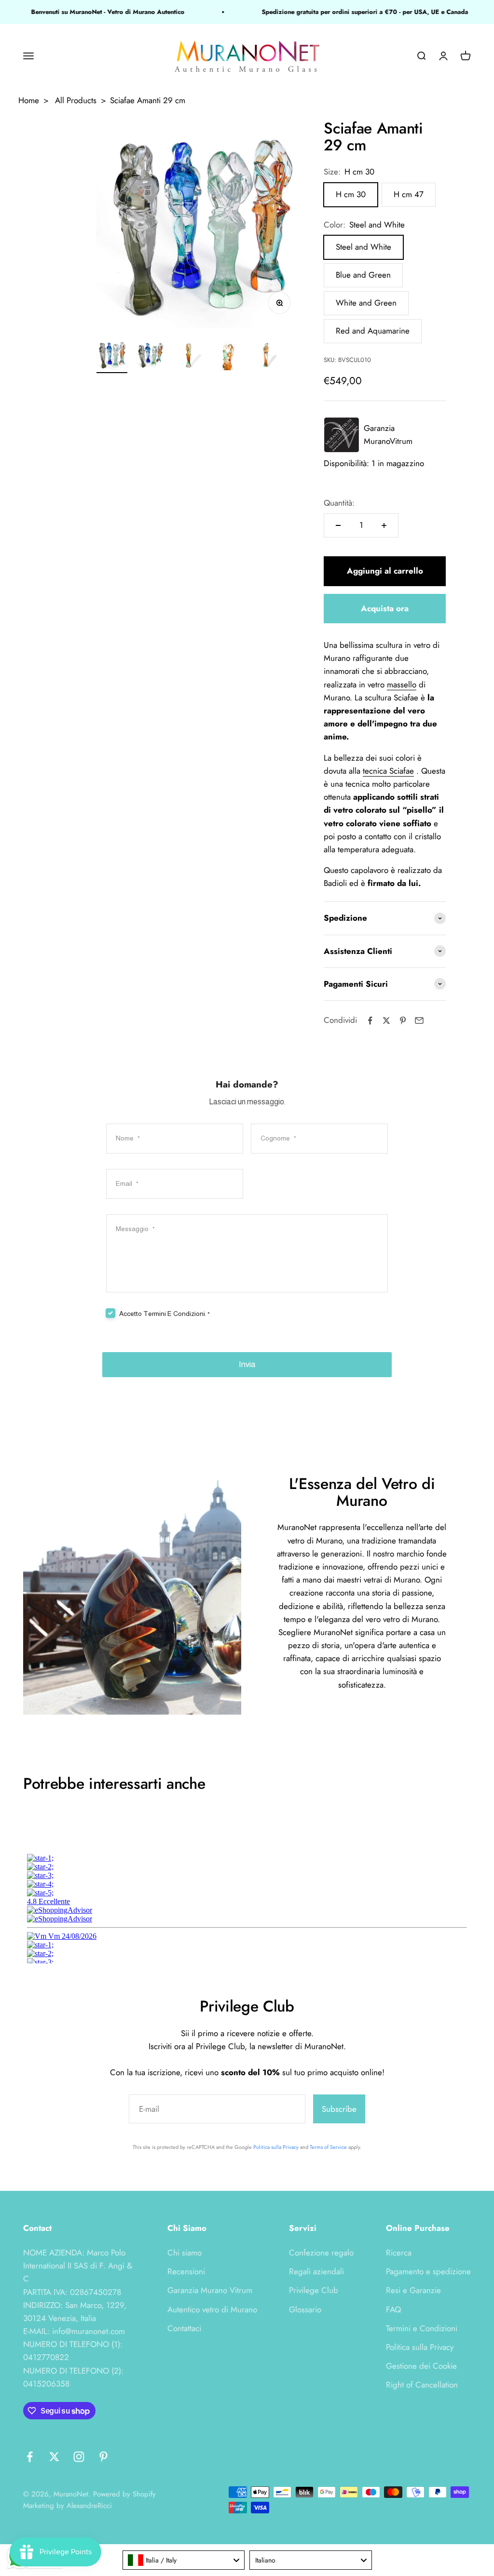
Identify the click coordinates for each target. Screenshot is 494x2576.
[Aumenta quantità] (384, 525)
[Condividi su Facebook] (370, 1020)
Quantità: (339, 503)
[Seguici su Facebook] (30, 2457)
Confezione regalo (321, 2253)
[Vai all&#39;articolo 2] (151, 356)
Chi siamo (185, 2253)
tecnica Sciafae (388, 771)
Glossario (305, 2309)
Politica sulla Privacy (276, 2147)
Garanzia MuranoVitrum (388, 435)
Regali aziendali (316, 2271)
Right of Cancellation (422, 2385)
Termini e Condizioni (422, 2328)
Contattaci (184, 2328)
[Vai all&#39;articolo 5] (266, 356)
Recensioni (186, 2271)
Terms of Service (328, 2147)
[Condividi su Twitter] (386, 1020)
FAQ (393, 2309)
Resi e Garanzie (413, 2290)
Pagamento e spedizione (428, 2271)
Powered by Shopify (124, 2494)
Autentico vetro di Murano (212, 2309)
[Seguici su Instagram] (79, 2457)
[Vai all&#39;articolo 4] (228, 356)
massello (402, 684)
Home (29, 100)
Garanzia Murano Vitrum (210, 2290)
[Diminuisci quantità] (338, 525)
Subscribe (339, 2109)
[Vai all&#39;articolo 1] (112, 356)
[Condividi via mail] (419, 1020)
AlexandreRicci (89, 2506)
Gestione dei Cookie (421, 2366)
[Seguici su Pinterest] (103, 2457)
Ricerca (399, 2253)
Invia (247, 1364)
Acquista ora (385, 608)
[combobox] (184, 2560)
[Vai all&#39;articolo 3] (189, 356)
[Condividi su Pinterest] (403, 1020)
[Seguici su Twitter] (54, 2457)
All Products (76, 100)
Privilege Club (314, 2290)
